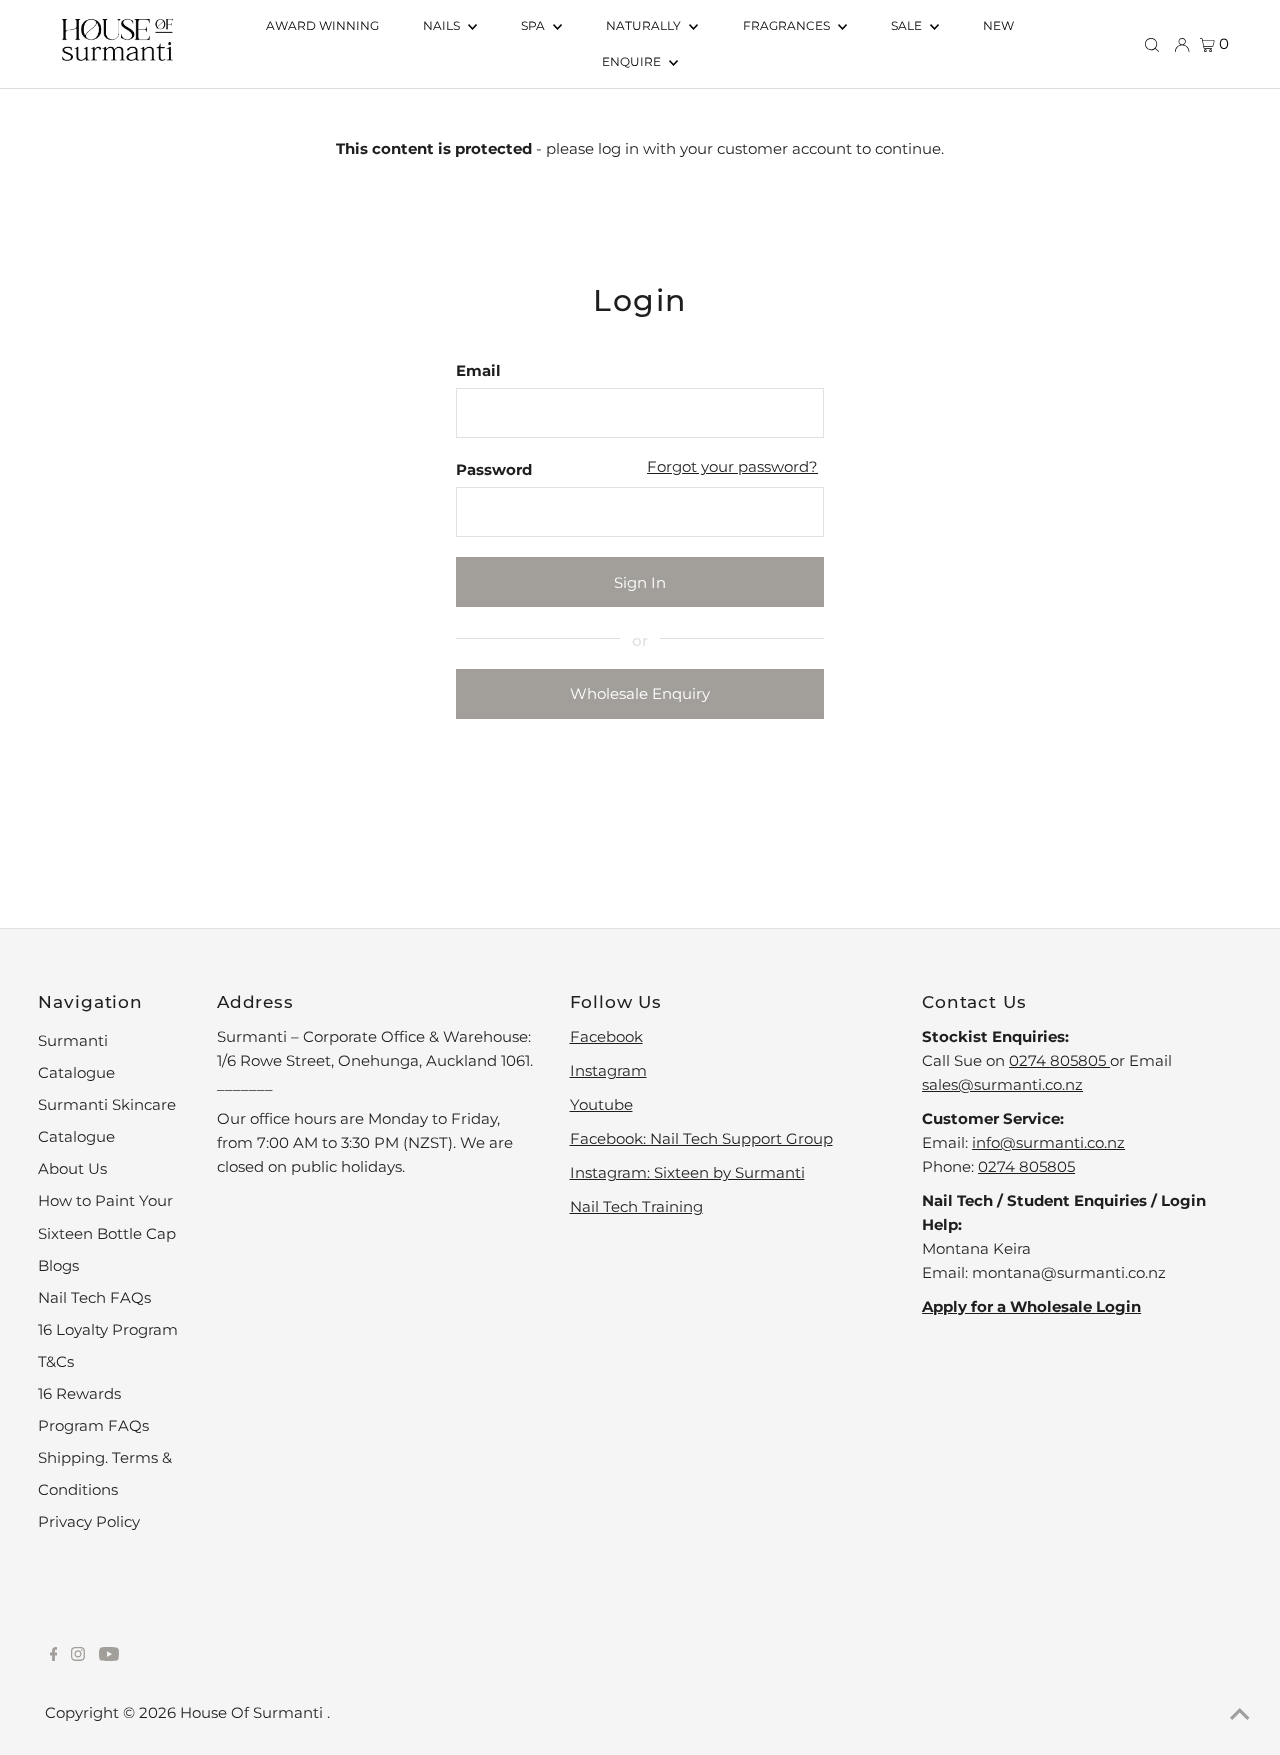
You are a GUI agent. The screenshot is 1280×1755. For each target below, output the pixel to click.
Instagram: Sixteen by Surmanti (687, 1172)
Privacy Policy (89, 1521)
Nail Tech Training (636, 1206)
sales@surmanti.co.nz (1002, 1084)
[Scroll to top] (1240, 1715)
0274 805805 (1059, 1060)
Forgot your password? (732, 466)
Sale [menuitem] (908, 25)
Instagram (608, 1070)
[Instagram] (78, 1656)
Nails (443, 25)
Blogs (58, 1265)
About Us (72, 1168)
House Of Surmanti (253, 1712)
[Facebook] (54, 1656)
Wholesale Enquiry (640, 693)
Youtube (601, 1104)
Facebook (606, 1036)
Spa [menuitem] (534, 25)
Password (494, 469)
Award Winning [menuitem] (322, 25)
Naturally (645, 25)
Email (478, 370)
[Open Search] (1152, 44)
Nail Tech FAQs (94, 1297)
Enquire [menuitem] (633, 61)
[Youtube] (109, 1656)
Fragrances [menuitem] (788, 25)
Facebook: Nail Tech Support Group (701, 1138)
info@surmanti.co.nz (1048, 1142)
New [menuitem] (998, 25)
